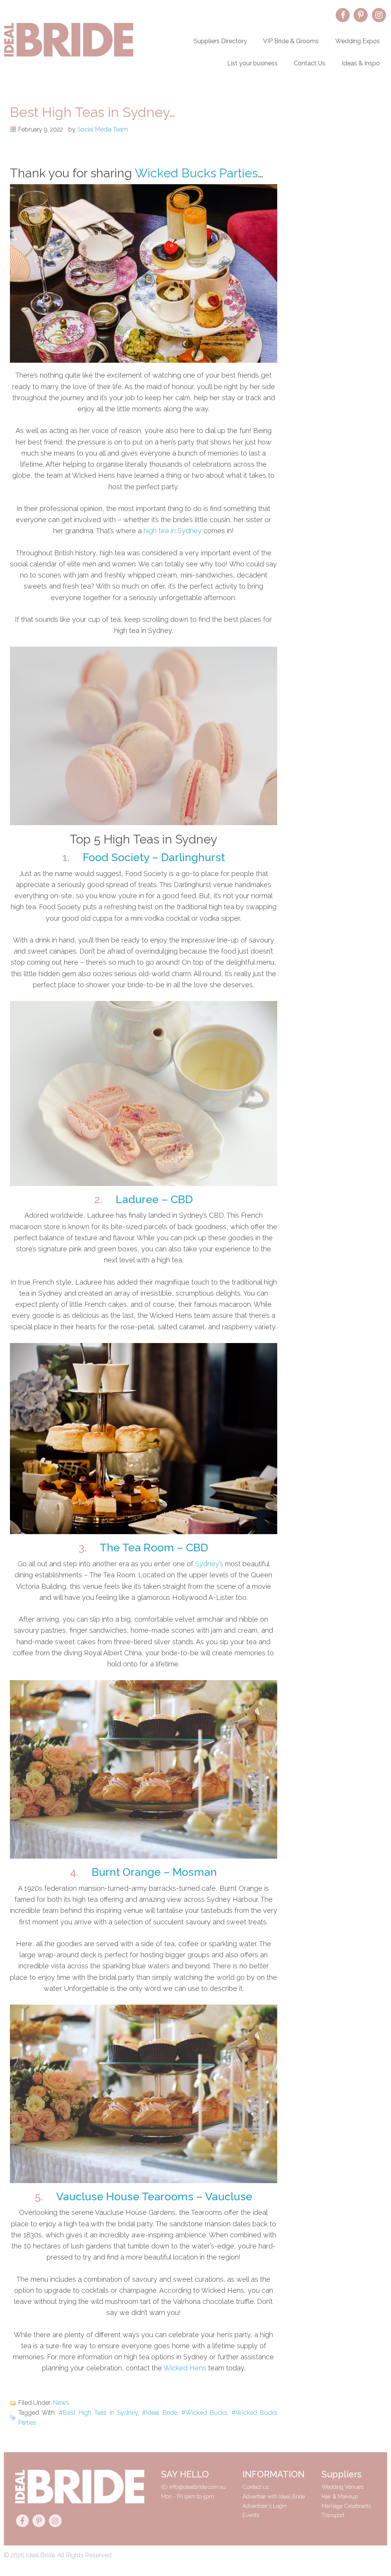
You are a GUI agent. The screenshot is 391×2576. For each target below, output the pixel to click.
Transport (333, 2515)
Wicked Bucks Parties (196, 173)
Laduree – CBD (154, 1199)
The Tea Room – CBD (154, 1548)
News (61, 2403)
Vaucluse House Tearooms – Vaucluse (154, 2196)
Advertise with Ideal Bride (274, 2496)
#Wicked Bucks (204, 2413)
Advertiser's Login (264, 2506)
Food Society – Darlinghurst (154, 857)
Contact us (256, 2487)
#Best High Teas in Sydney (98, 2413)
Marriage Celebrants (346, 2506)
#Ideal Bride (159, 2413)
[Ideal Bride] (69, 55)
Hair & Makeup (340, 2496)
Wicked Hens (185, 2368)
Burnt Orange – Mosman (154, 1872)
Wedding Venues (343, 2487)
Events (251, 2515)
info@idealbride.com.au (197, 2487)
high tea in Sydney (173, 531)
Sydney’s (209, 1564)
